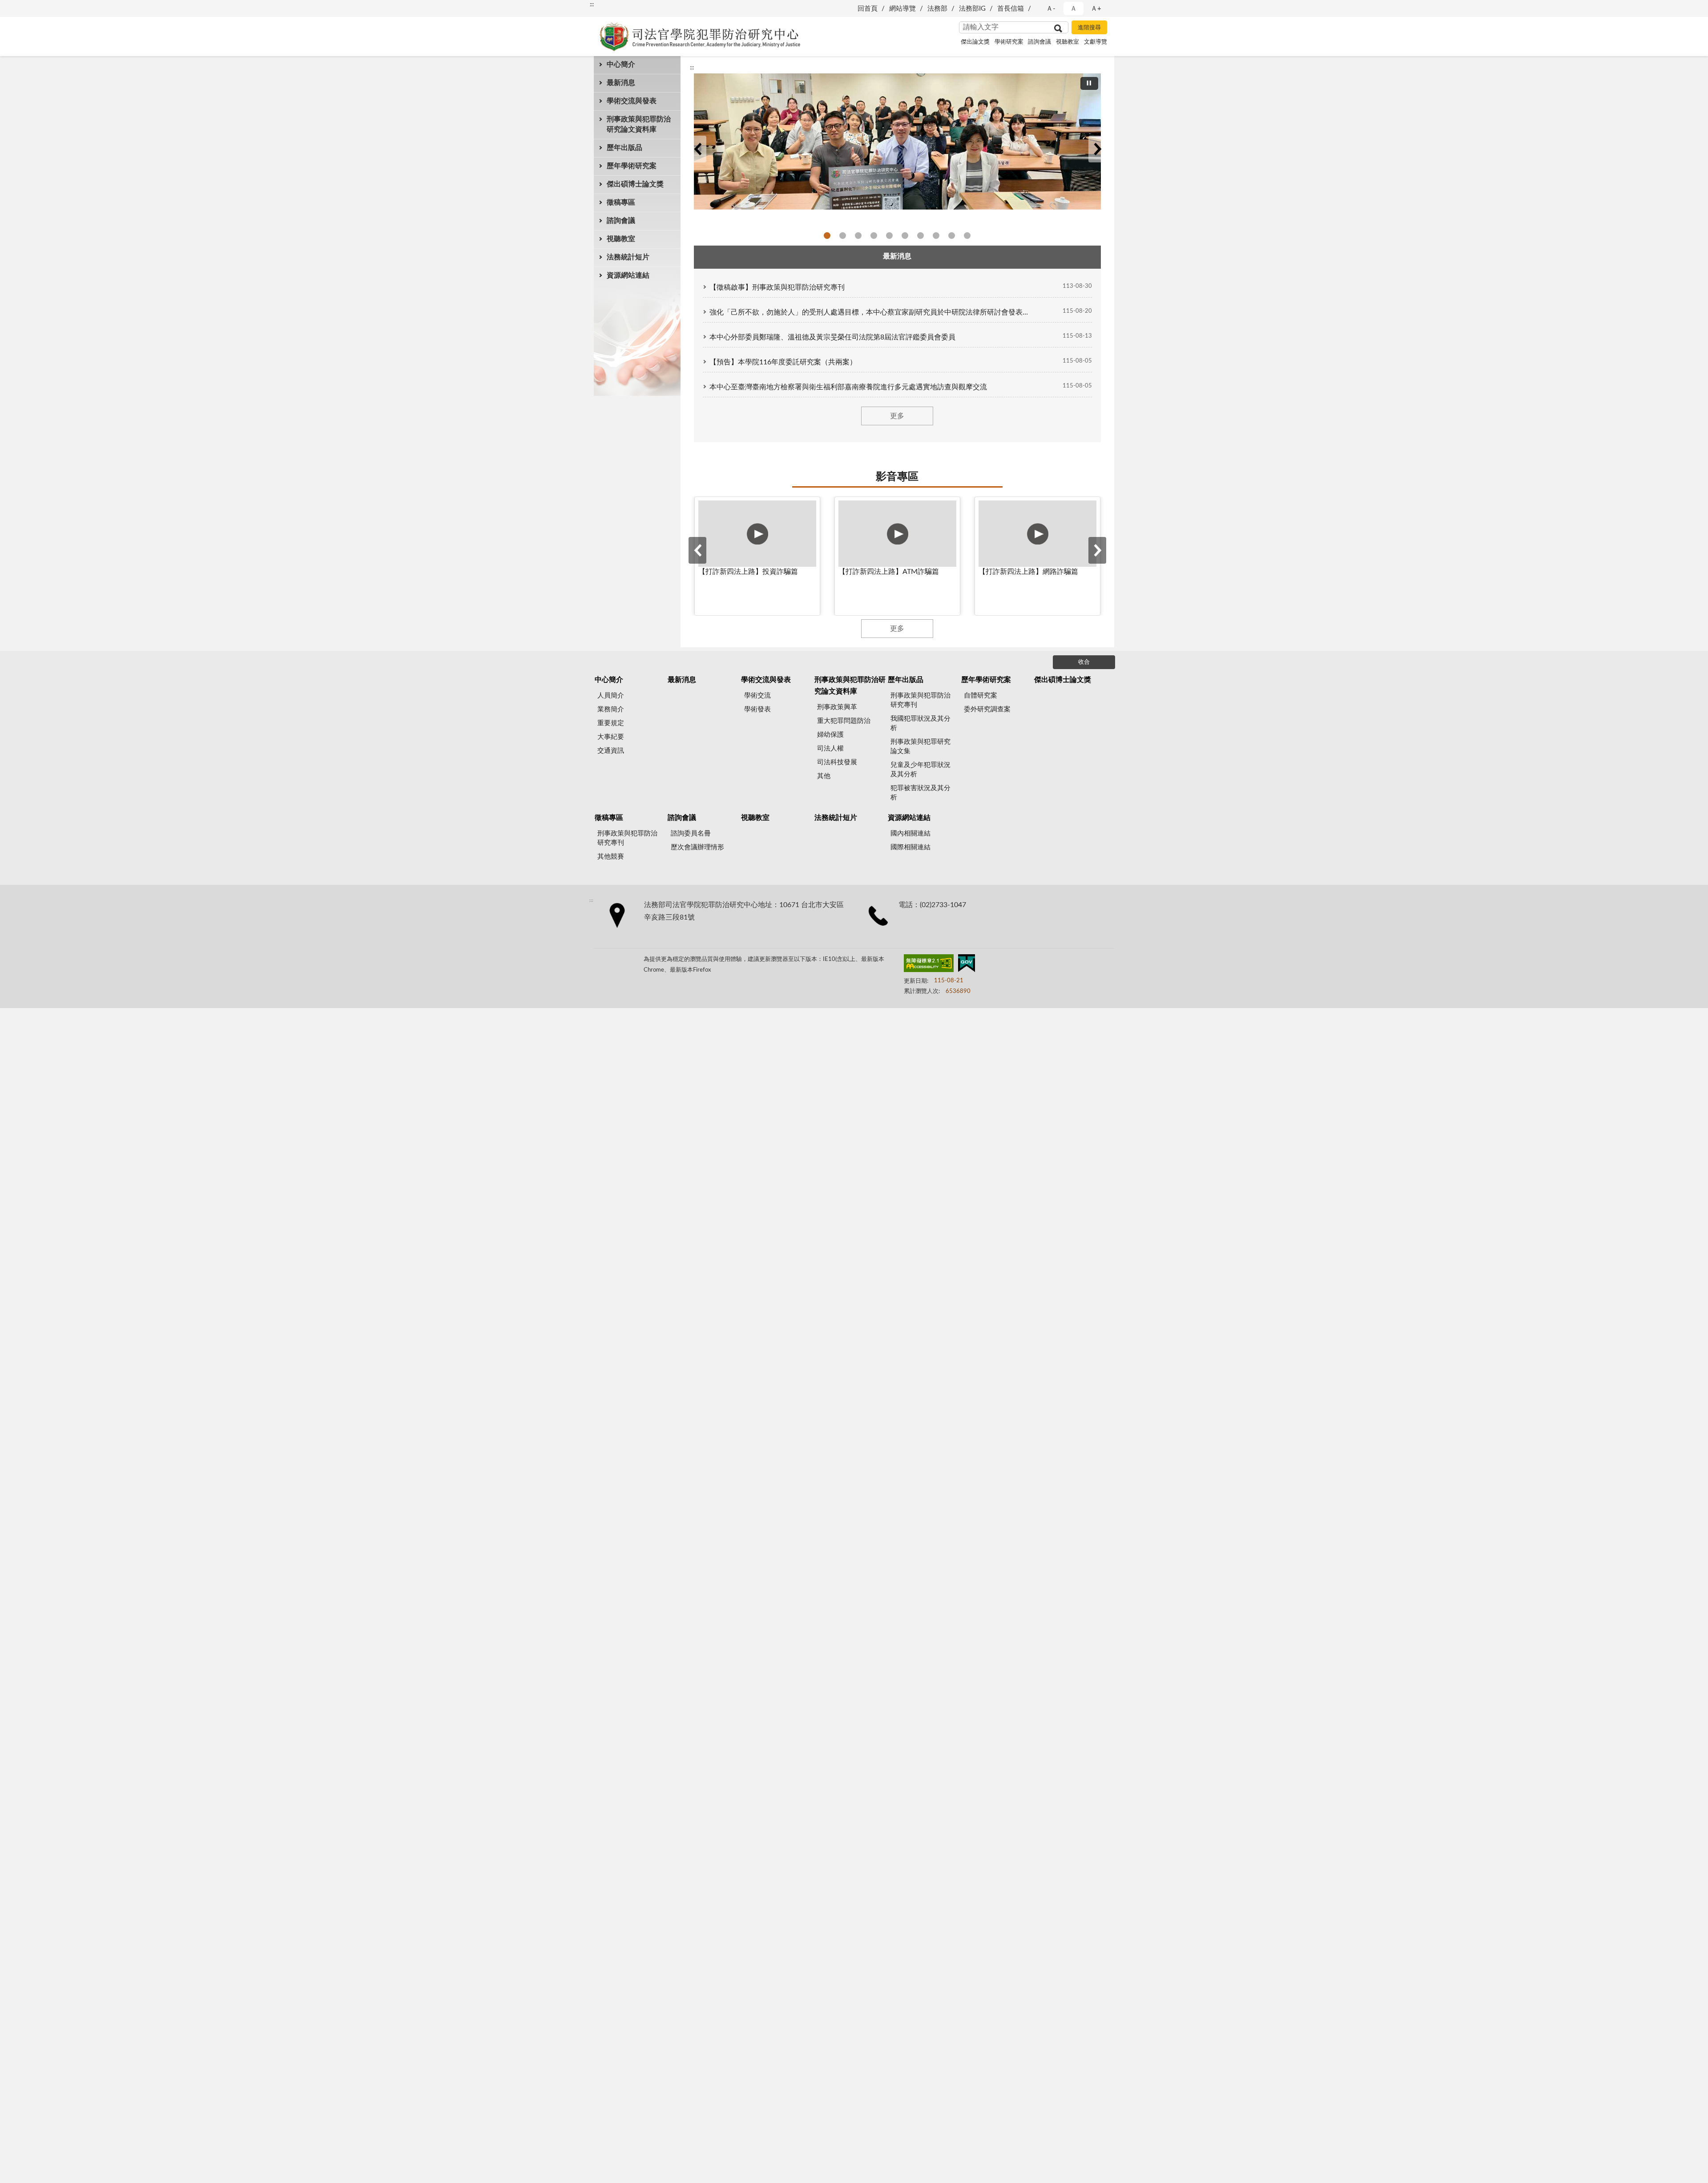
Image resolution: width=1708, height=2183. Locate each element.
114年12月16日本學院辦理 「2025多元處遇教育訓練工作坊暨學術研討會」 (905, 236)
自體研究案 (981, 696)
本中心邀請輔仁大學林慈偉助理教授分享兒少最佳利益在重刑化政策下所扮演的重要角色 (827, 236)
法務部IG (972, 9)
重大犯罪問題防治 (844, 721)
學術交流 (757, 696)
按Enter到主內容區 (33, 7)
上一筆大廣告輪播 (697, 149)
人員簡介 (611, 696)
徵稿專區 (621, 202)
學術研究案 (1009, 42)
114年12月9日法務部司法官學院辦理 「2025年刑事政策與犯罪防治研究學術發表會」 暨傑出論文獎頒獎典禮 (920, 236)
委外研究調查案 (987, 709)
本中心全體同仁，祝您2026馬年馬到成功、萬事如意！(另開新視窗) (874, 236)
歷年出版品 (624, 148)
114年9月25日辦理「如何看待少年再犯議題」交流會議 (936, 236)
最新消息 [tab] (897, 256)
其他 (824, 776)
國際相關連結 (910, 847)
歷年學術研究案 (632, 166)
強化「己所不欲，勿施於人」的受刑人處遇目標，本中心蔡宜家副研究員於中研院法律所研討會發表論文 (871, 312)
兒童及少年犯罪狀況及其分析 (920, 770)
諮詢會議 (1039, 42)
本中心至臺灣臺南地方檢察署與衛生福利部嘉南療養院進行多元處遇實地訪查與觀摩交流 (848, 387)
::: (592, 4)
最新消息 (621, 83)
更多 (897, 416)
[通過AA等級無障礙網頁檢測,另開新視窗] (929, 965)
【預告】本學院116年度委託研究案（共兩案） (783, 362)
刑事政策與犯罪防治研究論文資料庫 (639, 124)
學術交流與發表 (632, 101)
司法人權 (830, 749)
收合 (1084, 662)
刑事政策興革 (837, 707)
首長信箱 (1011, 9)
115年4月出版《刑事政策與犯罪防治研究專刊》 (889, 236)
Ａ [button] (1074, 9)
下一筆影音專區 (1097, 550)
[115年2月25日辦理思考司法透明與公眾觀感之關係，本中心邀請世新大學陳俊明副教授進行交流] (897, 141)
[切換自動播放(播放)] (1089, 83)
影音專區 (897, 477)
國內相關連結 (910, 833)
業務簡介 (611, 709)
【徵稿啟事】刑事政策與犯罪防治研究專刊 (777, 287)
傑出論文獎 (975, 42)
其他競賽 (611, 857)
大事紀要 (611, 737)
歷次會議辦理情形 (697, 847)
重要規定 (611, 723)
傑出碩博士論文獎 (635, 184)
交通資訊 (611, 751)
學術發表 (757, 709)
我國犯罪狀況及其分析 (920, 723)
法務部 (937, 9)
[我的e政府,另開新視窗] (967, 965)
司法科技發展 (837, 762)
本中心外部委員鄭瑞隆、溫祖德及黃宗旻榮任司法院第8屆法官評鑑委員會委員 (832, 337)
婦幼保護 (830, 735)
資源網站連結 (628, 275)
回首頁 (868, 9)
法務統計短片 (628, 257)
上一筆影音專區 (697, 550)
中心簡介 (621, 65)
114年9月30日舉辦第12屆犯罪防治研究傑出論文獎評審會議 (952, 236)
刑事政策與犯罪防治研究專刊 (920, 700)
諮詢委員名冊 (691, 833)
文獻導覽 (1096, 42)
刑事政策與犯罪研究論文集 (920, 746)
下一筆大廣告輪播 (1097, 149)
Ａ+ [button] (1096, 9)
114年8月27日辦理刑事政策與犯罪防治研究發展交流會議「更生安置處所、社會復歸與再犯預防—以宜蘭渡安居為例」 (967, 236)
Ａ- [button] (1051, 9)
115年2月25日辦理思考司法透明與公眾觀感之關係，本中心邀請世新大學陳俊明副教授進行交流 (843, 236)
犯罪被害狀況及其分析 (920, 793)
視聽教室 (1067, 42)
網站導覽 (902, 9)
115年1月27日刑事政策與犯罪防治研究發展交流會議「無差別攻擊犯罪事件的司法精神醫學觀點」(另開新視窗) (858, 236)
